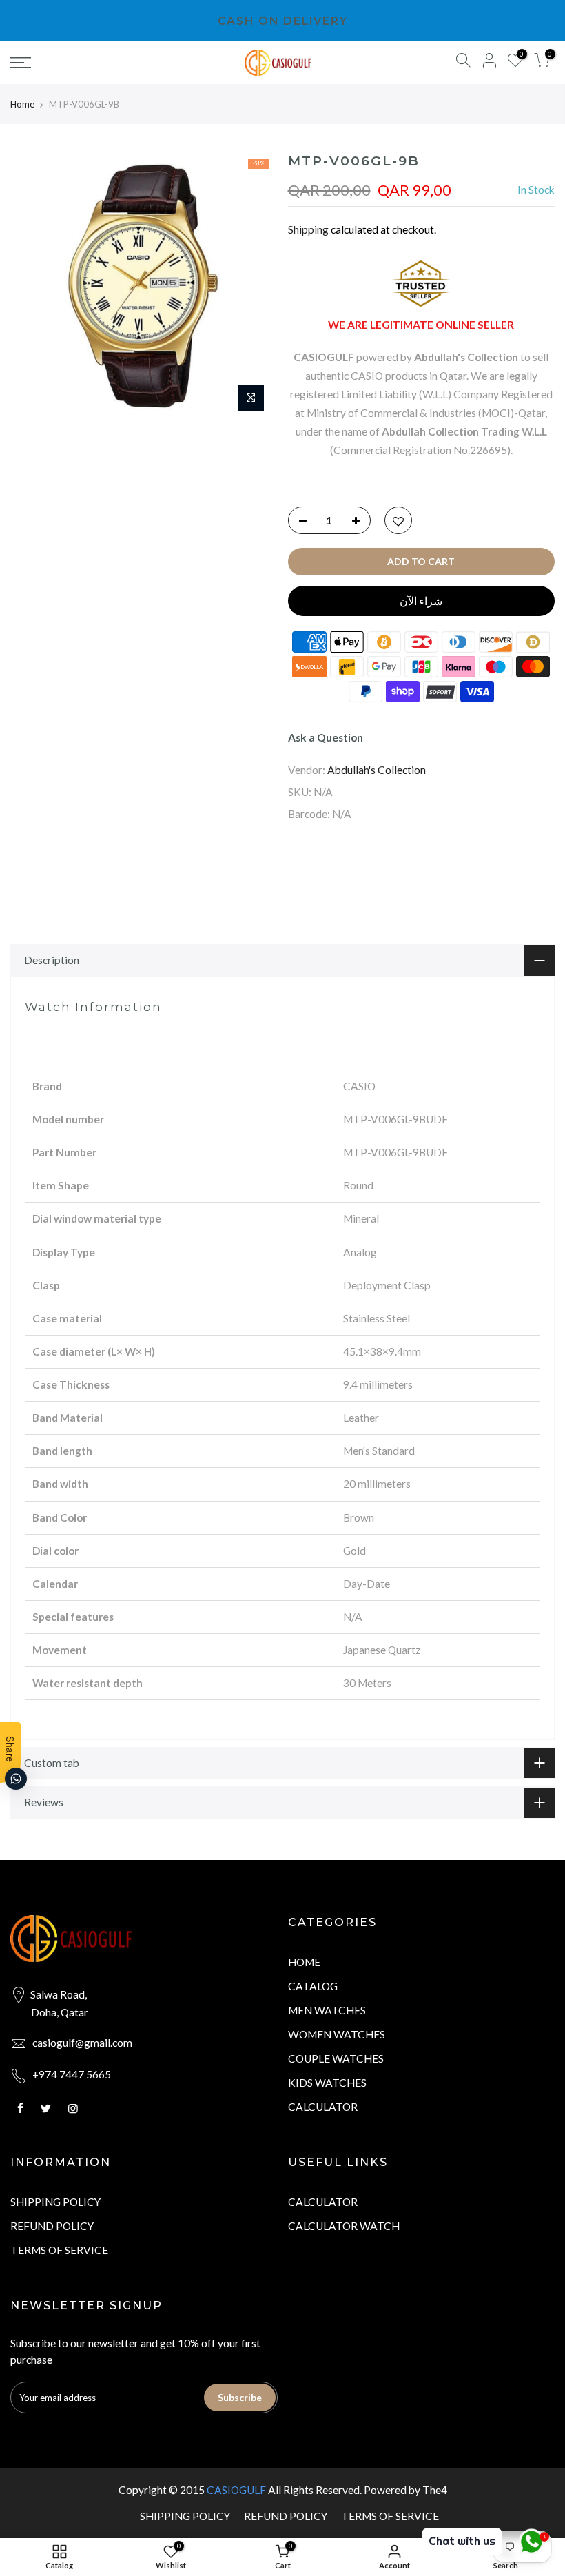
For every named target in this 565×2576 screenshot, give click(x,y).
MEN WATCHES (327, 2010)
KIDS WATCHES (327, 2083)
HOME (304, 1962)
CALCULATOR (323, 2107)
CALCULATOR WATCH (344, 2226)
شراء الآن (421, 601)
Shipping (308, 229)
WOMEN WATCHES (337, 2034)
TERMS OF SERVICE (59, 2250)
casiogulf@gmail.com (82, 2043)
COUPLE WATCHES (336, 2058)
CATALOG (313, 1986)
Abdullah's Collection (377, 770)
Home (22, 104)
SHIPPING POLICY (55, 2202)
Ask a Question (326, 737)
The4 (435, 2490)
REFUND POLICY (52, 2226)
